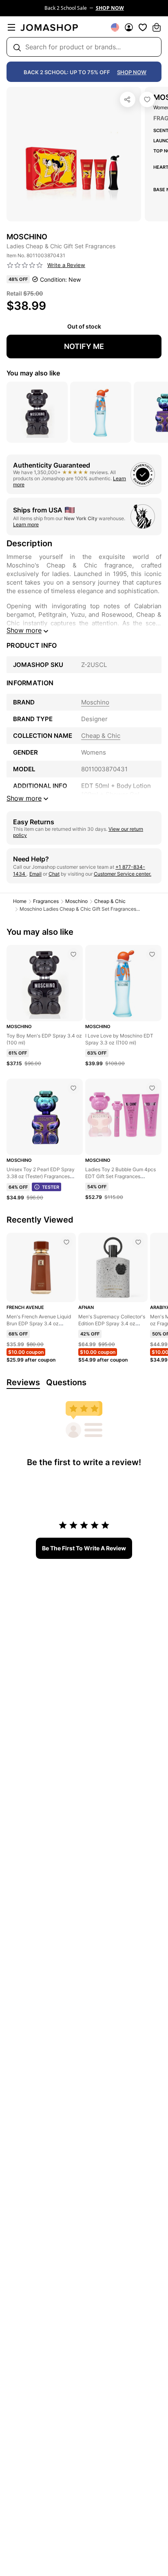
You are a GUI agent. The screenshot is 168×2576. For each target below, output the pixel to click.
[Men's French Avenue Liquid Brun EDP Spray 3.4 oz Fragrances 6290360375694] (66, 1242)
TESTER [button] (51, 1187)
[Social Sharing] (128, 99)
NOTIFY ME (84, 346)
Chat (54, 874)
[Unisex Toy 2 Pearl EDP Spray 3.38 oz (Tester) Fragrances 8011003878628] (73, 1088)
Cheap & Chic (110, 901)
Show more (24, 630)
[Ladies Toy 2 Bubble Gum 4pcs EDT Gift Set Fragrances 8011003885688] (152, 1088)
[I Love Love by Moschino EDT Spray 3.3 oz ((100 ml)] (152, 954)
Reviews (23, 1382)
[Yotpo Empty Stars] (25, 265)
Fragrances (46, 901)
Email (35, 874)
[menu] (11, 27)
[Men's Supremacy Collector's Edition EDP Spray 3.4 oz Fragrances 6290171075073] (138, 1242)
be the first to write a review (84, 1548)
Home (20, 901)
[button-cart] (157, 27)
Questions (66, 1382)
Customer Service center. (123, 874)
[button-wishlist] (143, 27)
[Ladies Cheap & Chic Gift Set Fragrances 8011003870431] (147, 99)
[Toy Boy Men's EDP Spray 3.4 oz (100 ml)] (73, 954)
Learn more (26, 524)
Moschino (76, 901)
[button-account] (129, 27)
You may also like (33, 373)
